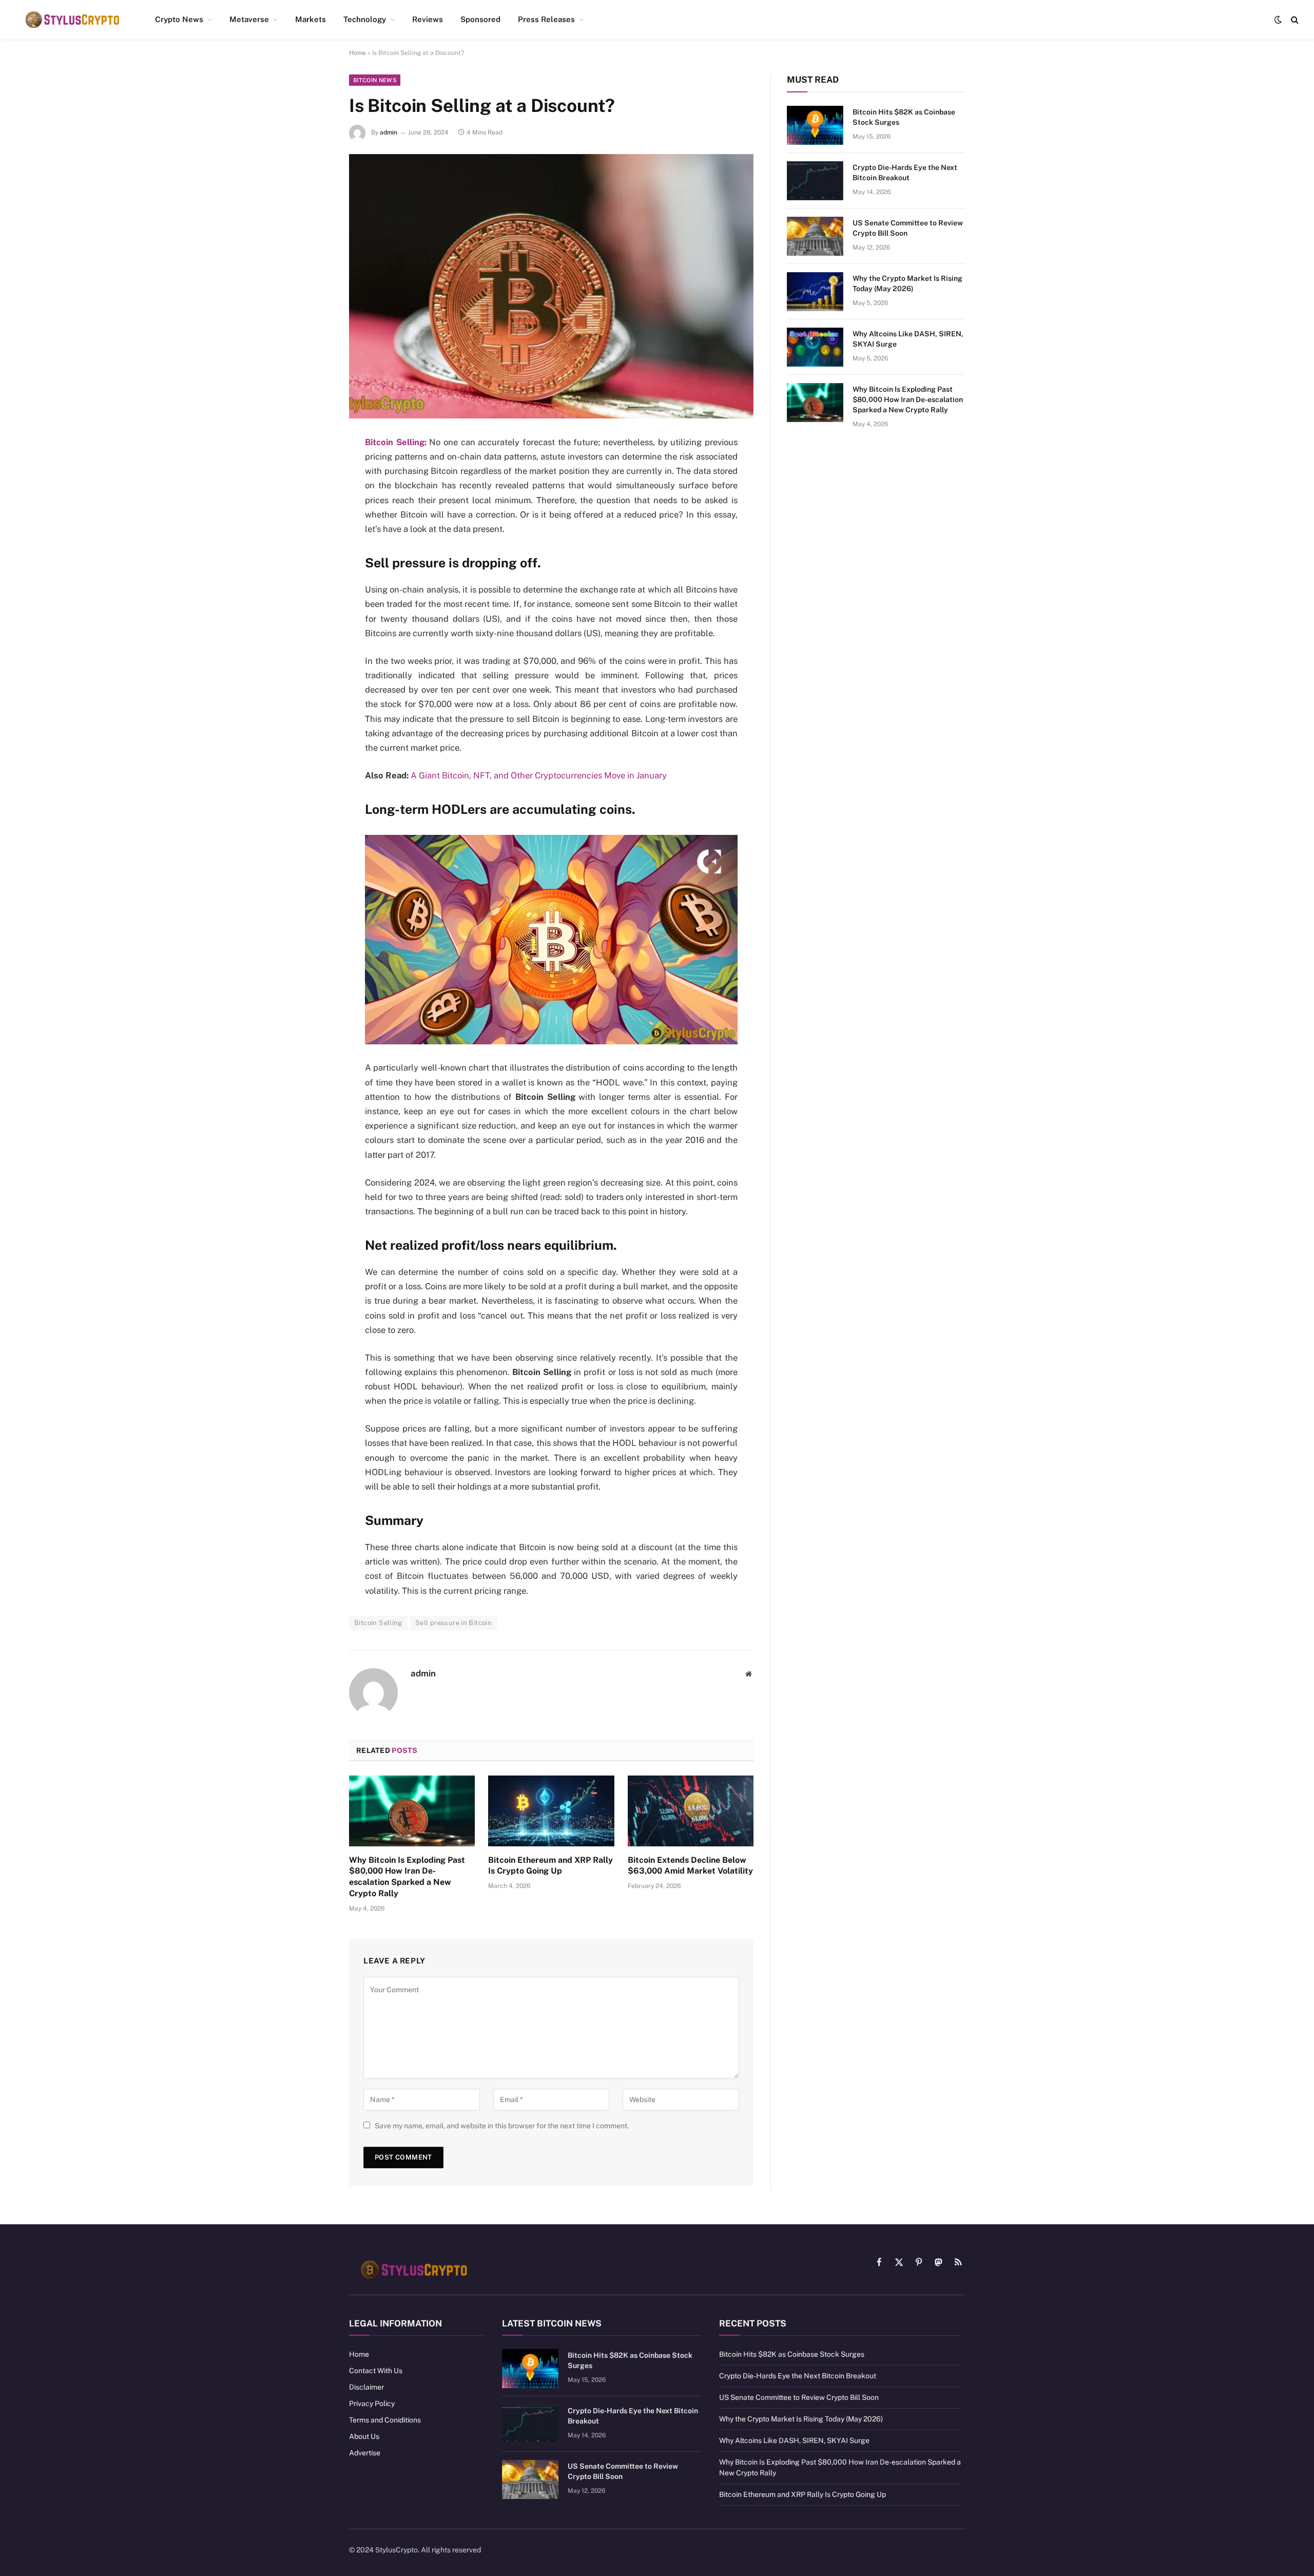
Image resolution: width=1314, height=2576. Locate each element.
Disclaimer (366, 2387)
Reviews (428, 19)
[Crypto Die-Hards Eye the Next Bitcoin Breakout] (815, 181)
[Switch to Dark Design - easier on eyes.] (1278, 20)
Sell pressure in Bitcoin (453, 1623)
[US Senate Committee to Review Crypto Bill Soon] (815, 236)
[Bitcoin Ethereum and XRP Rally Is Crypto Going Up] (551, 1811)
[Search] (1294, 20)
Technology (365, 19)
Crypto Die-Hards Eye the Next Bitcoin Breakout (905, 173)
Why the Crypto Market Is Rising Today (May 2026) (907, 283)
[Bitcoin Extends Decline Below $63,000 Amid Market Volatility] (691, 1811)
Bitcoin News (375, 80)
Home (358, 53)
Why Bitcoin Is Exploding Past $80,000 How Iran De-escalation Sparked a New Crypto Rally (407, 1877)
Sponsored (480, 19)
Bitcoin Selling (378, 1623)
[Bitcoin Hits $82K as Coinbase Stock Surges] (815, 125)
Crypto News (179, 19)
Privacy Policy (372, 2403)
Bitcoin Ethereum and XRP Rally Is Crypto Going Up (550, 1866)
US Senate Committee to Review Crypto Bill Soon (908, 228)
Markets (311, 19)
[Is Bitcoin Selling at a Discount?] (551, 286)
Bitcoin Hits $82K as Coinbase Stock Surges (904, 117)
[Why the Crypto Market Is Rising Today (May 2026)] (815, 292)
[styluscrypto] (72, 20)
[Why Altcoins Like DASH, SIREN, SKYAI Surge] (815, 347)
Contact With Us (376, 2371)
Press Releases (546, 19)
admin (389, 132)
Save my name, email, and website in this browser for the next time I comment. (502, 2126)
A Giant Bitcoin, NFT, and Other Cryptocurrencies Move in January (539, 775)
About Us (364, 2436)
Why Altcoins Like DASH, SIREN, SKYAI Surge (908, 339)
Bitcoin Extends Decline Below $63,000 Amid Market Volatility (690, 1866)
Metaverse (249, 19)
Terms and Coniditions (385, 2420)
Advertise (365, 2453)
